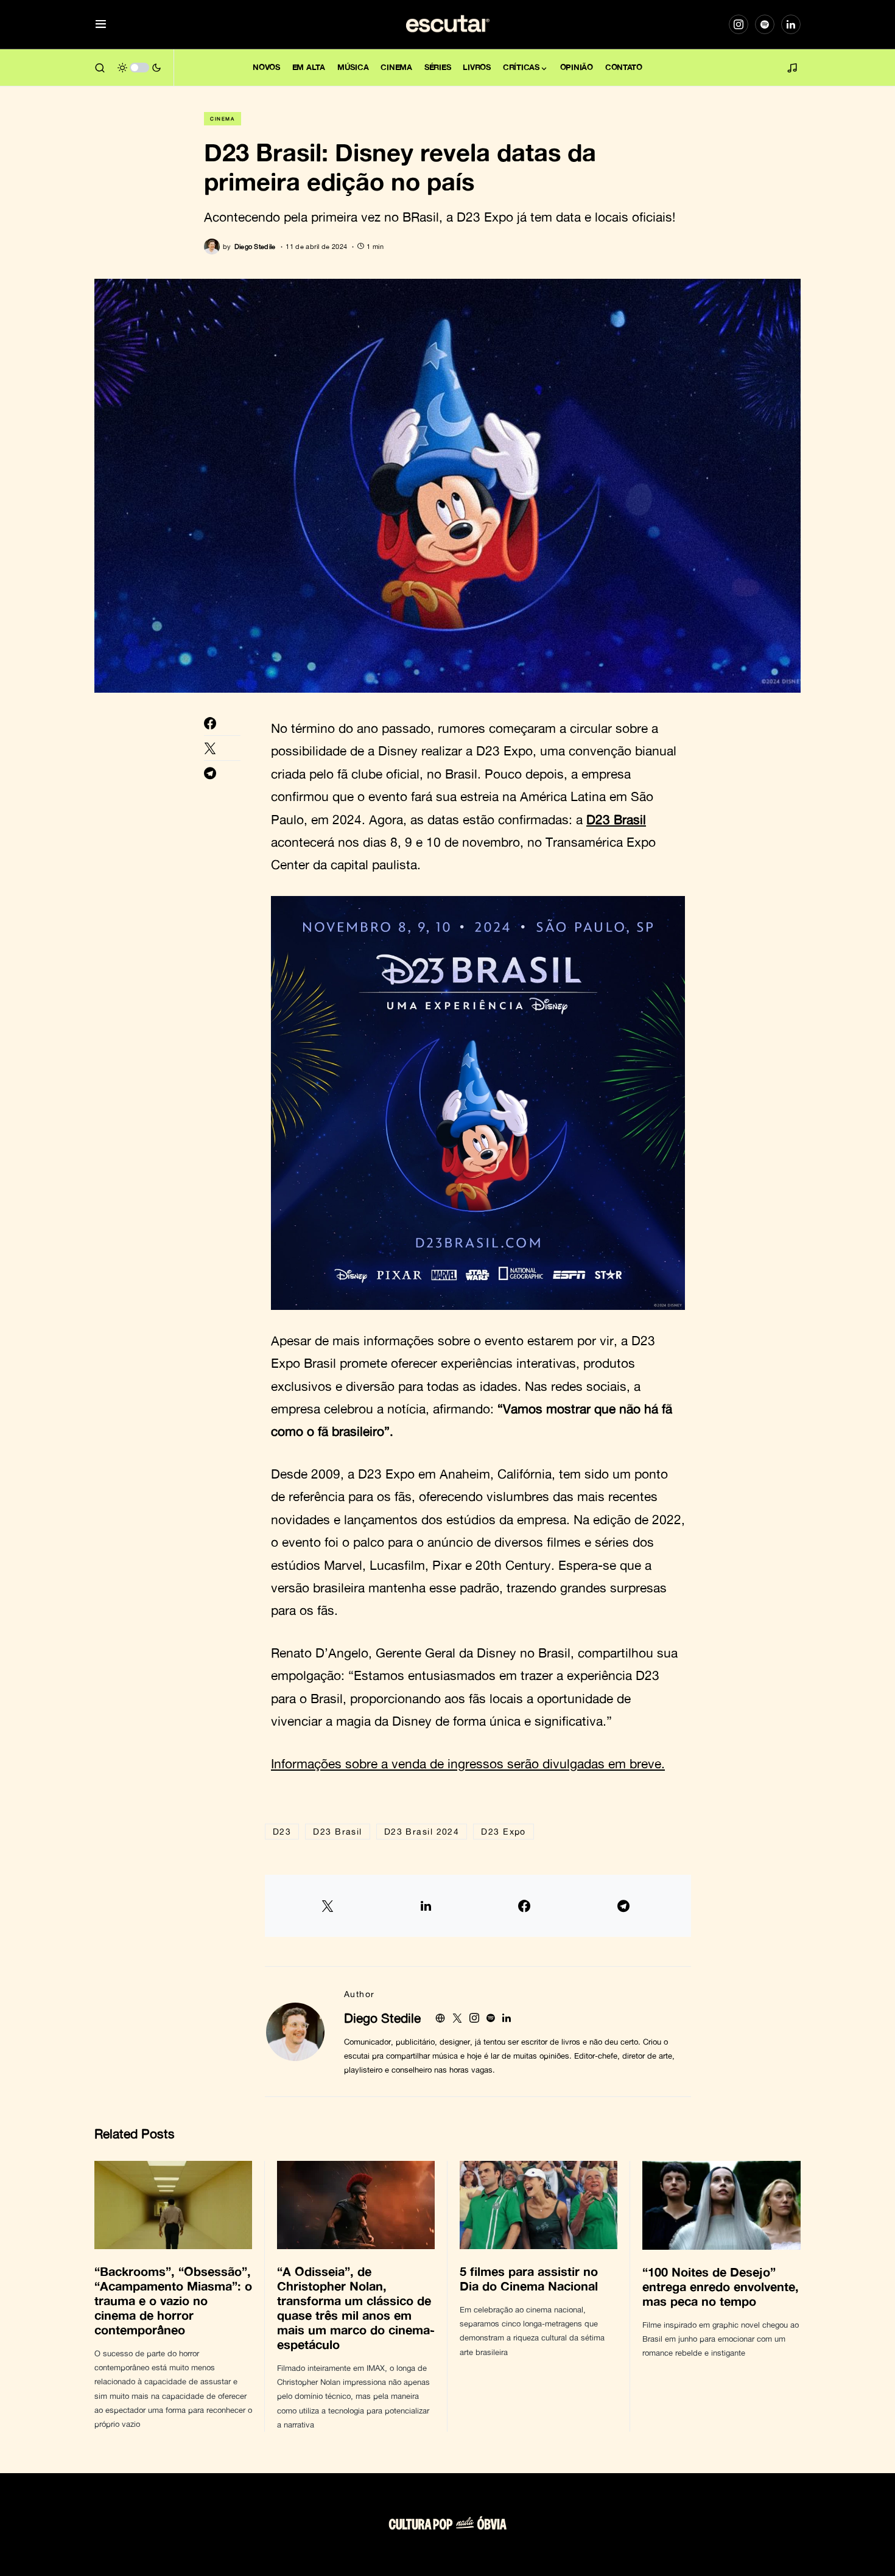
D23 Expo (504, 1831)
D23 (282, 1831)
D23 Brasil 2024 (422, 1831)
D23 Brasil (616, 819)
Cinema (223, 119)
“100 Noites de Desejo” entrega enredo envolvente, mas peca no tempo (721, 2286)
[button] (101, 25)
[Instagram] (739, 24)
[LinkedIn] (791, 24)
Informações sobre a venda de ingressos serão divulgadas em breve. (468, 1763)
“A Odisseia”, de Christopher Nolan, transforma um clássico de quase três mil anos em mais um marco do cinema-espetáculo (356, 2308)
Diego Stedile (382, 2018)
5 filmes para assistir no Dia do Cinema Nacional (531, 2278)
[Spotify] (765, 24)
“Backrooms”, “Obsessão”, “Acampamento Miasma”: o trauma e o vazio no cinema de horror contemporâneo (173, 2300)
